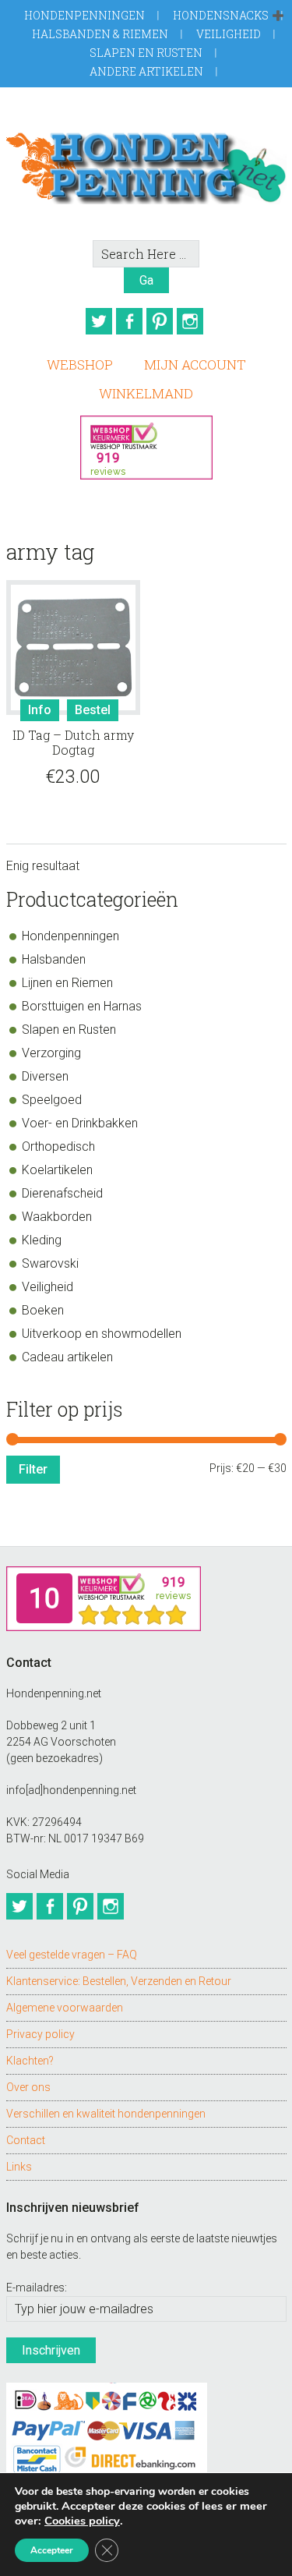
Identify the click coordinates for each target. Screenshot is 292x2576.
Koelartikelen (57, 1170)
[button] (278, 16)
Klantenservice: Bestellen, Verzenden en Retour (119, 1981)
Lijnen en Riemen (67, 983)
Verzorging (51, 1053)
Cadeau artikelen (67, 1357)
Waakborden (57, 1217)
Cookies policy (82, 2521)
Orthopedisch (58, 1146)
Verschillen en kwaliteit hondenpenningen (106, 2114)
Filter (33, 1469)
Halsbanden (54, 959)
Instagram (190, 321)
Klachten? (30, 2061)
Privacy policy (40, 2034)
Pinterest (160, 321)
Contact (26, 2140)
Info (40, 710)
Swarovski (50, 1263)
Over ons (28, 2087)
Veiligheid (229, 34)
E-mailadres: (37, 2288)
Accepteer (52, 2550)
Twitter (99, 321)
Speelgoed (52, 1100)
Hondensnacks (221, 15)
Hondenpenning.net (146, 163)
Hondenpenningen (84, 15)
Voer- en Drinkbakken (80, 1123)
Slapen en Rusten (146, 53)
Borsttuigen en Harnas (82, 1006)
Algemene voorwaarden (65, 2008)
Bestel (93, 710)
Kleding (42, 1240)
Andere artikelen (146, 71)
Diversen (45, 1076)
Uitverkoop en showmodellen (102, 1334)
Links (19, 2167)
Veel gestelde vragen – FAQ (72, 1955)
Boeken (43, 1310)
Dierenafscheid (62, 1193)
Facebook (129, 321)
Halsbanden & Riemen (100, 34)
